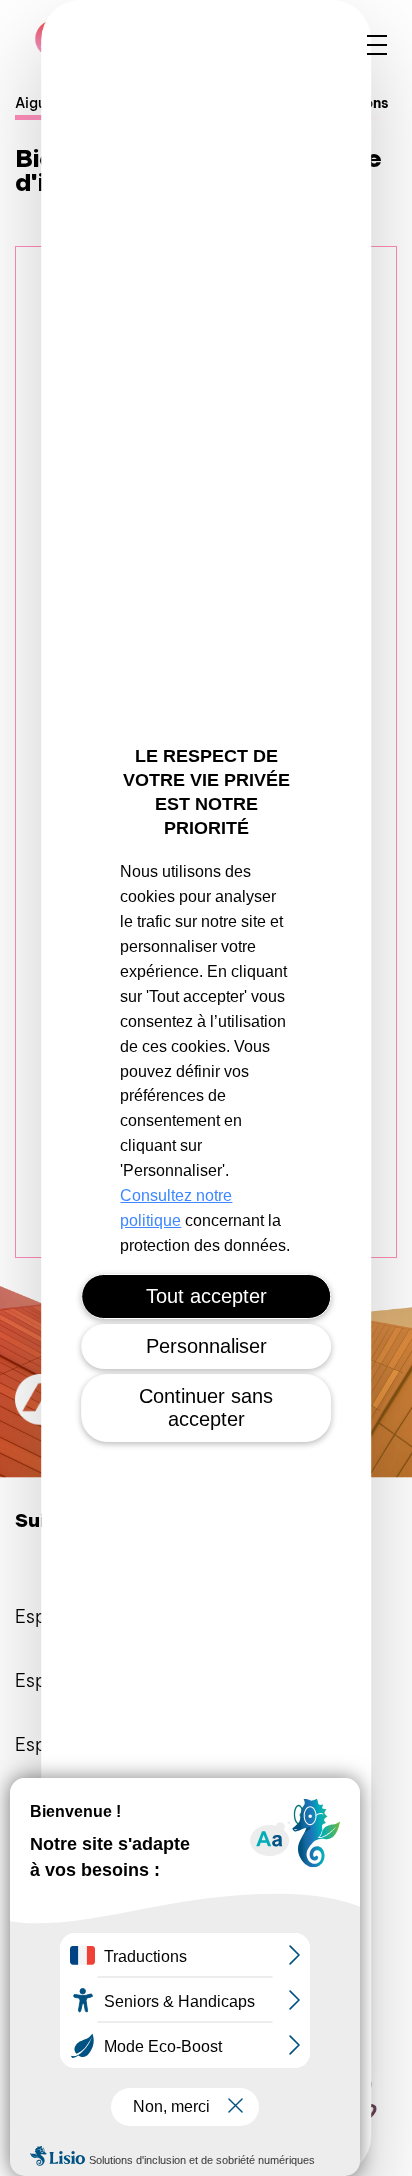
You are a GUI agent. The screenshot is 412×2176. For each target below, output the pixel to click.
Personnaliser (206, 1346)
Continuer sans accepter (206, 1407)
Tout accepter (206, 1296)
